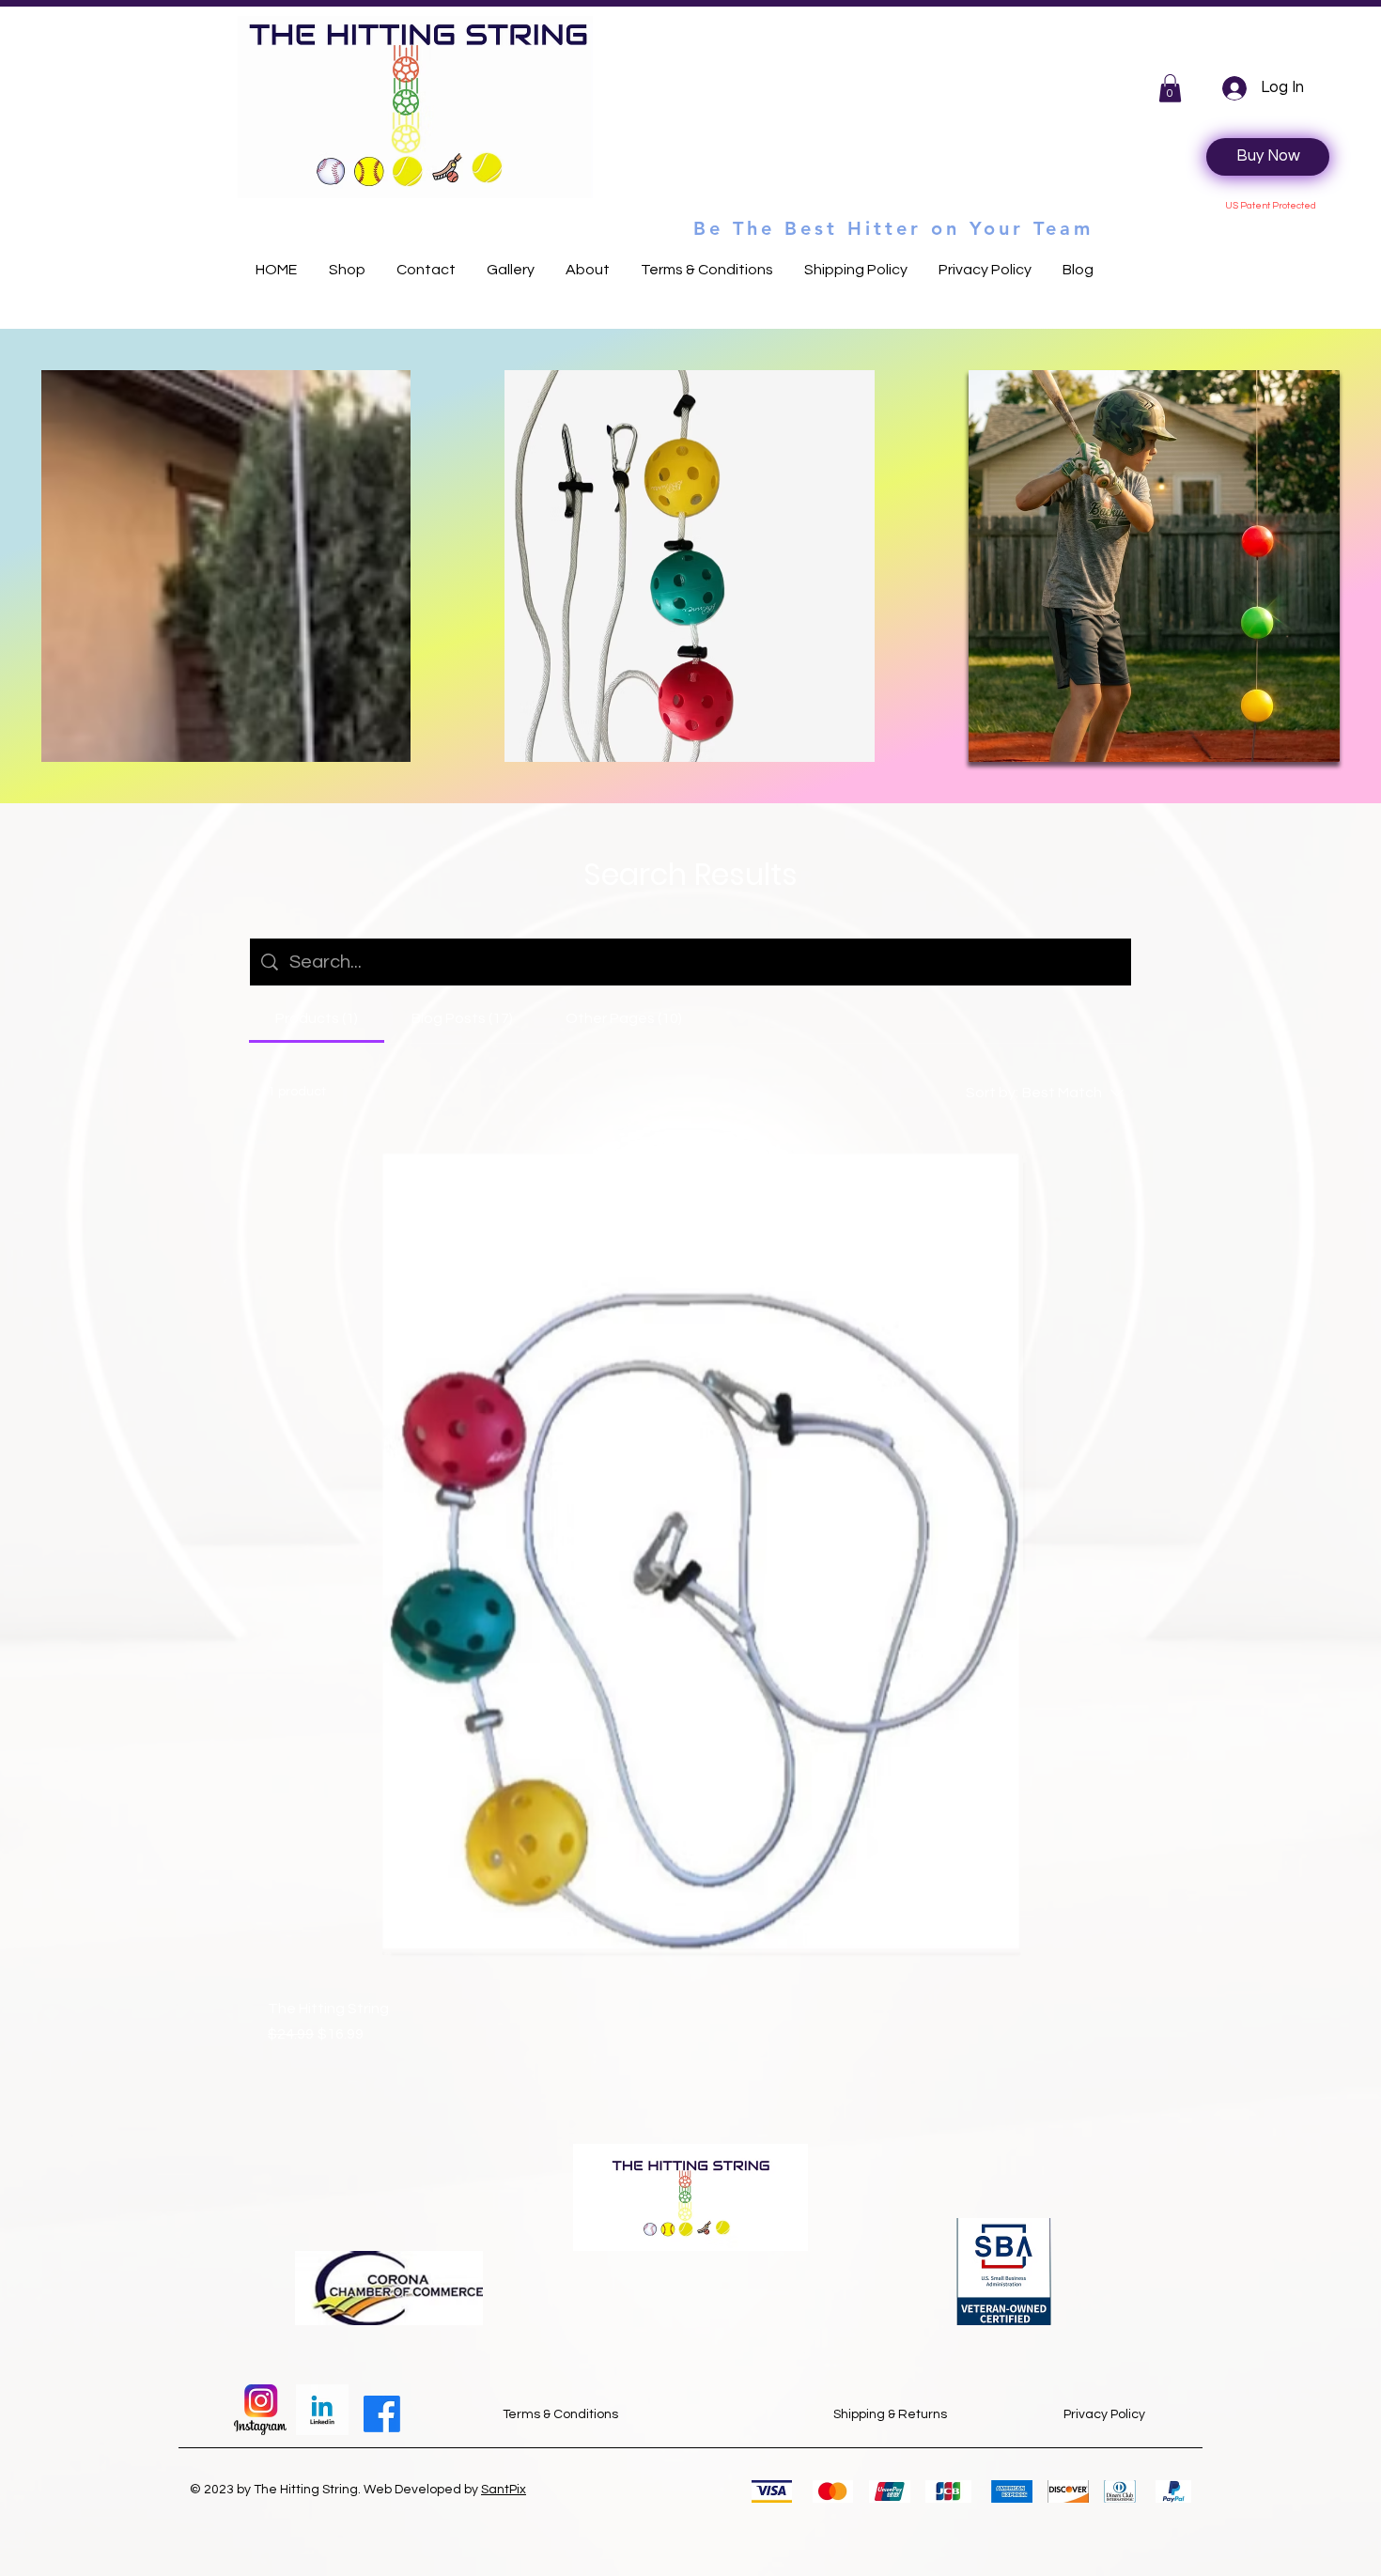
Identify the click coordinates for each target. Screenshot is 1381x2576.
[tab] (317, 1018)
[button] (1170, 88)
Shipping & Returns (890, 2414)
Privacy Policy (1104, 2414)
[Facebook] (382, 2414)
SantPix (504, 2490)
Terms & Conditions (560, 2414)
